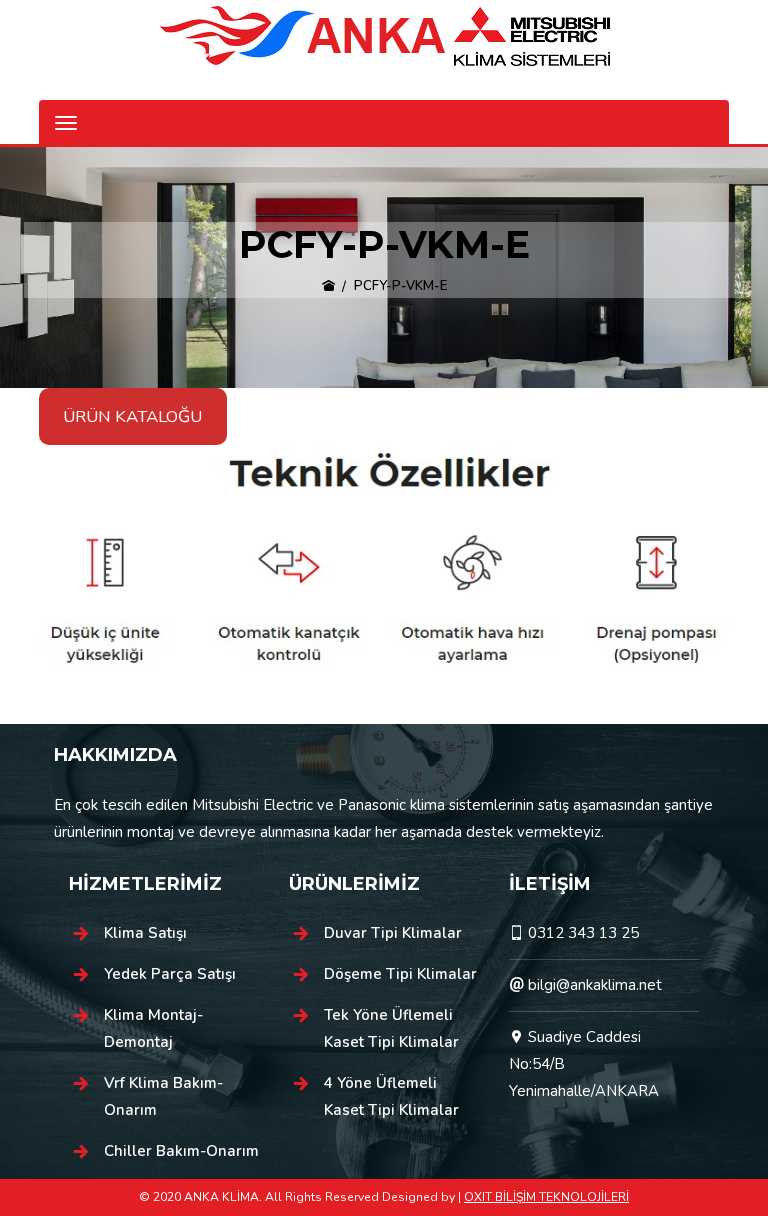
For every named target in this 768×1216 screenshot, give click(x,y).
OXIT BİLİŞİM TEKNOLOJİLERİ (546, 1197)
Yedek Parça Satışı (170, 974)
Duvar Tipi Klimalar (393, 933)
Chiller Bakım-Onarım (181, 1151)
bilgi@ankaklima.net (595, 985)
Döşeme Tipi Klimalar (400, 974)
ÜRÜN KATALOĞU (132, 416)
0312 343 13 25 (583, 933)
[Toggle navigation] (66, 123)
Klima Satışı (145, 933)
